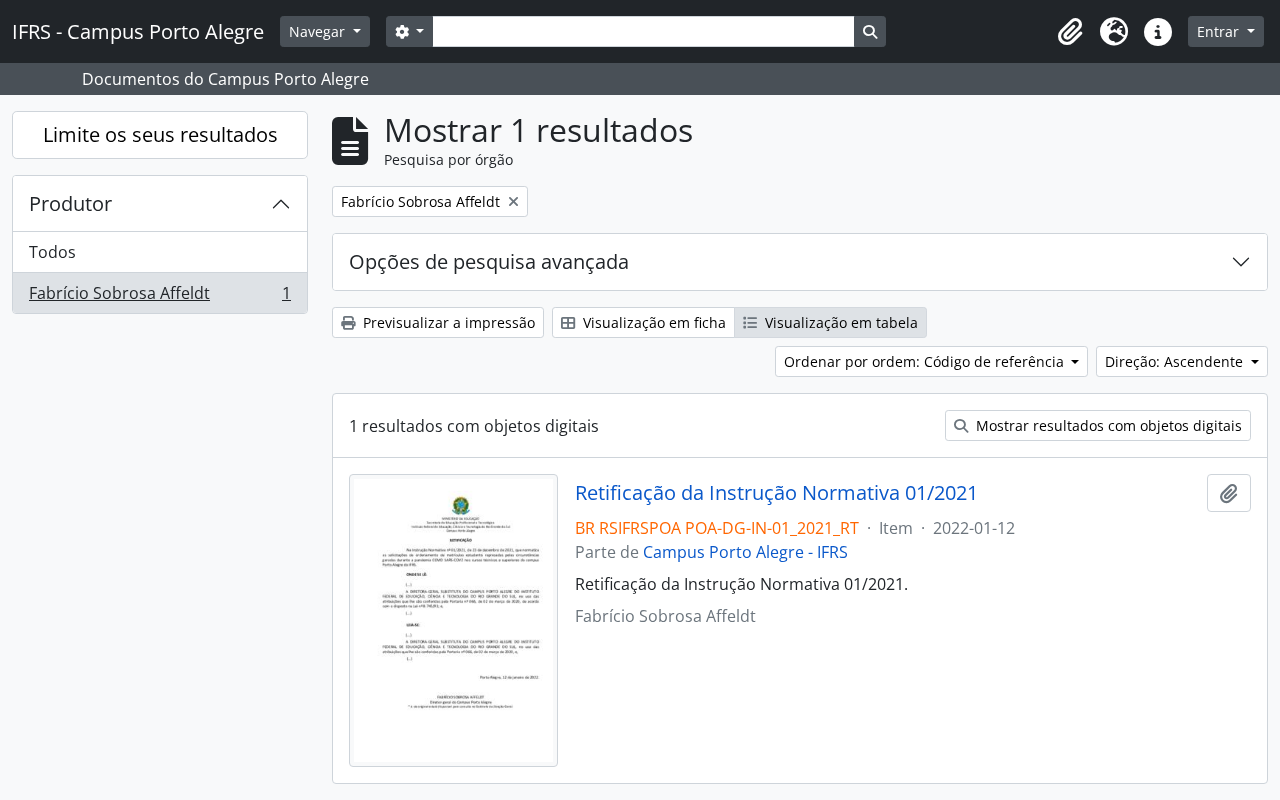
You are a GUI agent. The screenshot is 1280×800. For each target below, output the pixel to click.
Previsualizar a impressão (447, 322)
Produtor (70, 203)
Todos (52, 252)
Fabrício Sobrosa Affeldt (159, 297)
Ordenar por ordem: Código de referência (926, 361)
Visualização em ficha (652, 322)
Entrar (1220, 31)
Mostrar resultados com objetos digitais (1107, 425)
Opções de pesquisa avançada (489, 261)
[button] (1070, 32)
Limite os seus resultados (160, 134)
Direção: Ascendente (1176, 361)
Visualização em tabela (839, 322)
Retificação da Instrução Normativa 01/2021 (776, 493)
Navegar (319, 31)
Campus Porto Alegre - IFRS (745, 552)
